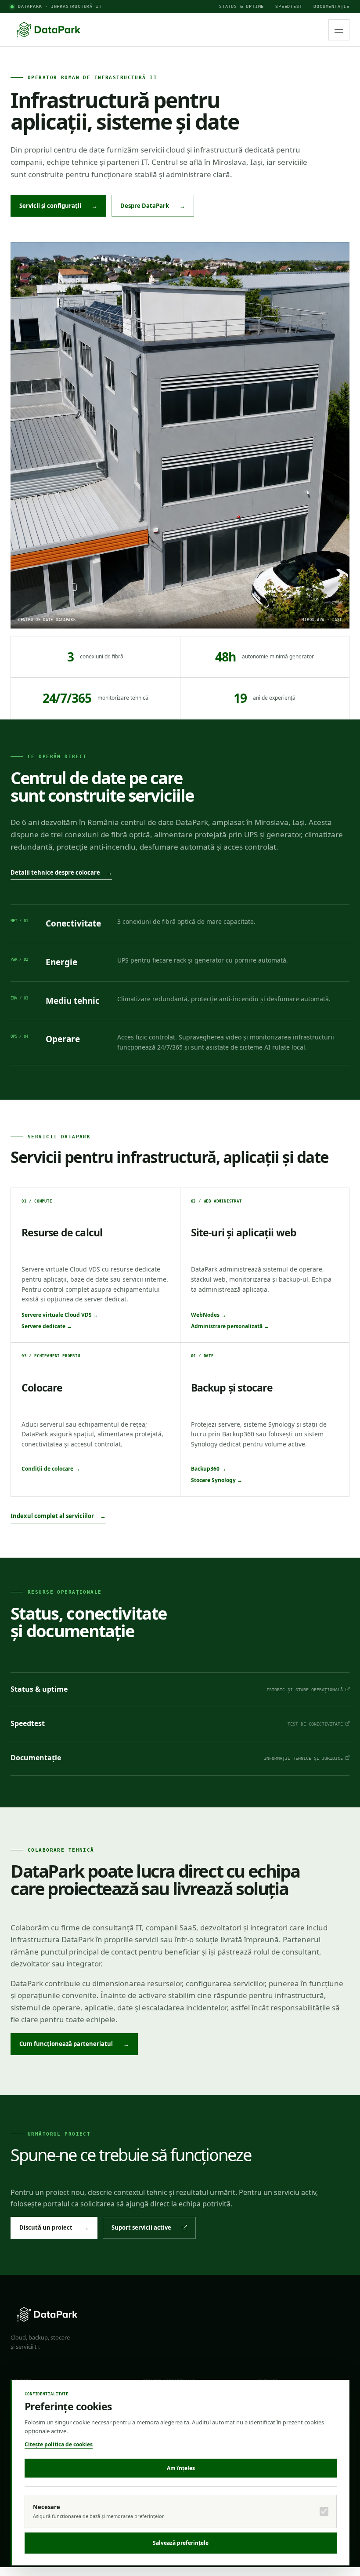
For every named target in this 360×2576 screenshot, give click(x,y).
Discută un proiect (54, 2227)
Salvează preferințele (181, 2543)
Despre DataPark (153, 206)
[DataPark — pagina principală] (48, 30)
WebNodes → (209, 1315)
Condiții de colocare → (51, 1469)
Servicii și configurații (58, 206)
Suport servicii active (141, 2227)
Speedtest (289, 6)
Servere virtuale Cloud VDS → (60, 1315)
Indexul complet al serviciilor (58, 1516)
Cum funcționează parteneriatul (74, 2044)
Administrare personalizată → (230, 1326)
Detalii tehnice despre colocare (61, 872)
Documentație (331, 6)
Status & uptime (241, 6)
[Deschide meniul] (339, 30)
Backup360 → (209, 1469)
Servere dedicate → (47, 1326)
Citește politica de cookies (59, 2444)
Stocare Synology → (217, 1480)
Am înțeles (181, 2468)
